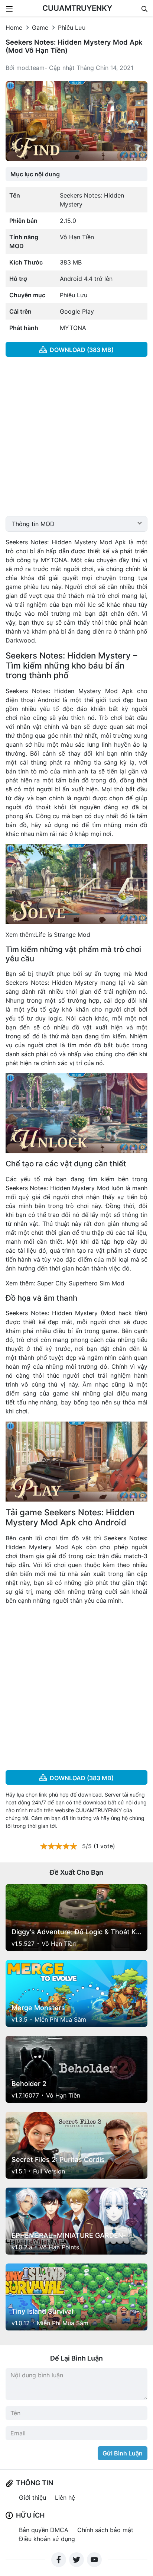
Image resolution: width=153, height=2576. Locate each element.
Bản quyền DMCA (44, 2530)
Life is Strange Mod (63, 935)
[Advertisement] (76, 439)
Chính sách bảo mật (105, 2530)
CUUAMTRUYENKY (77, 8)
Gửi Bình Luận (123, 2453)
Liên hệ (65, 2497)
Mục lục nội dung (35, 174)
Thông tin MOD (33, 524)
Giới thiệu (32, 2497)
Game (40, 28)
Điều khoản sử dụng (47, 2539)
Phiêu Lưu (72, 28)
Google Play (77, 311)
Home (14, 28)
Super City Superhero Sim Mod (81, 1283)
